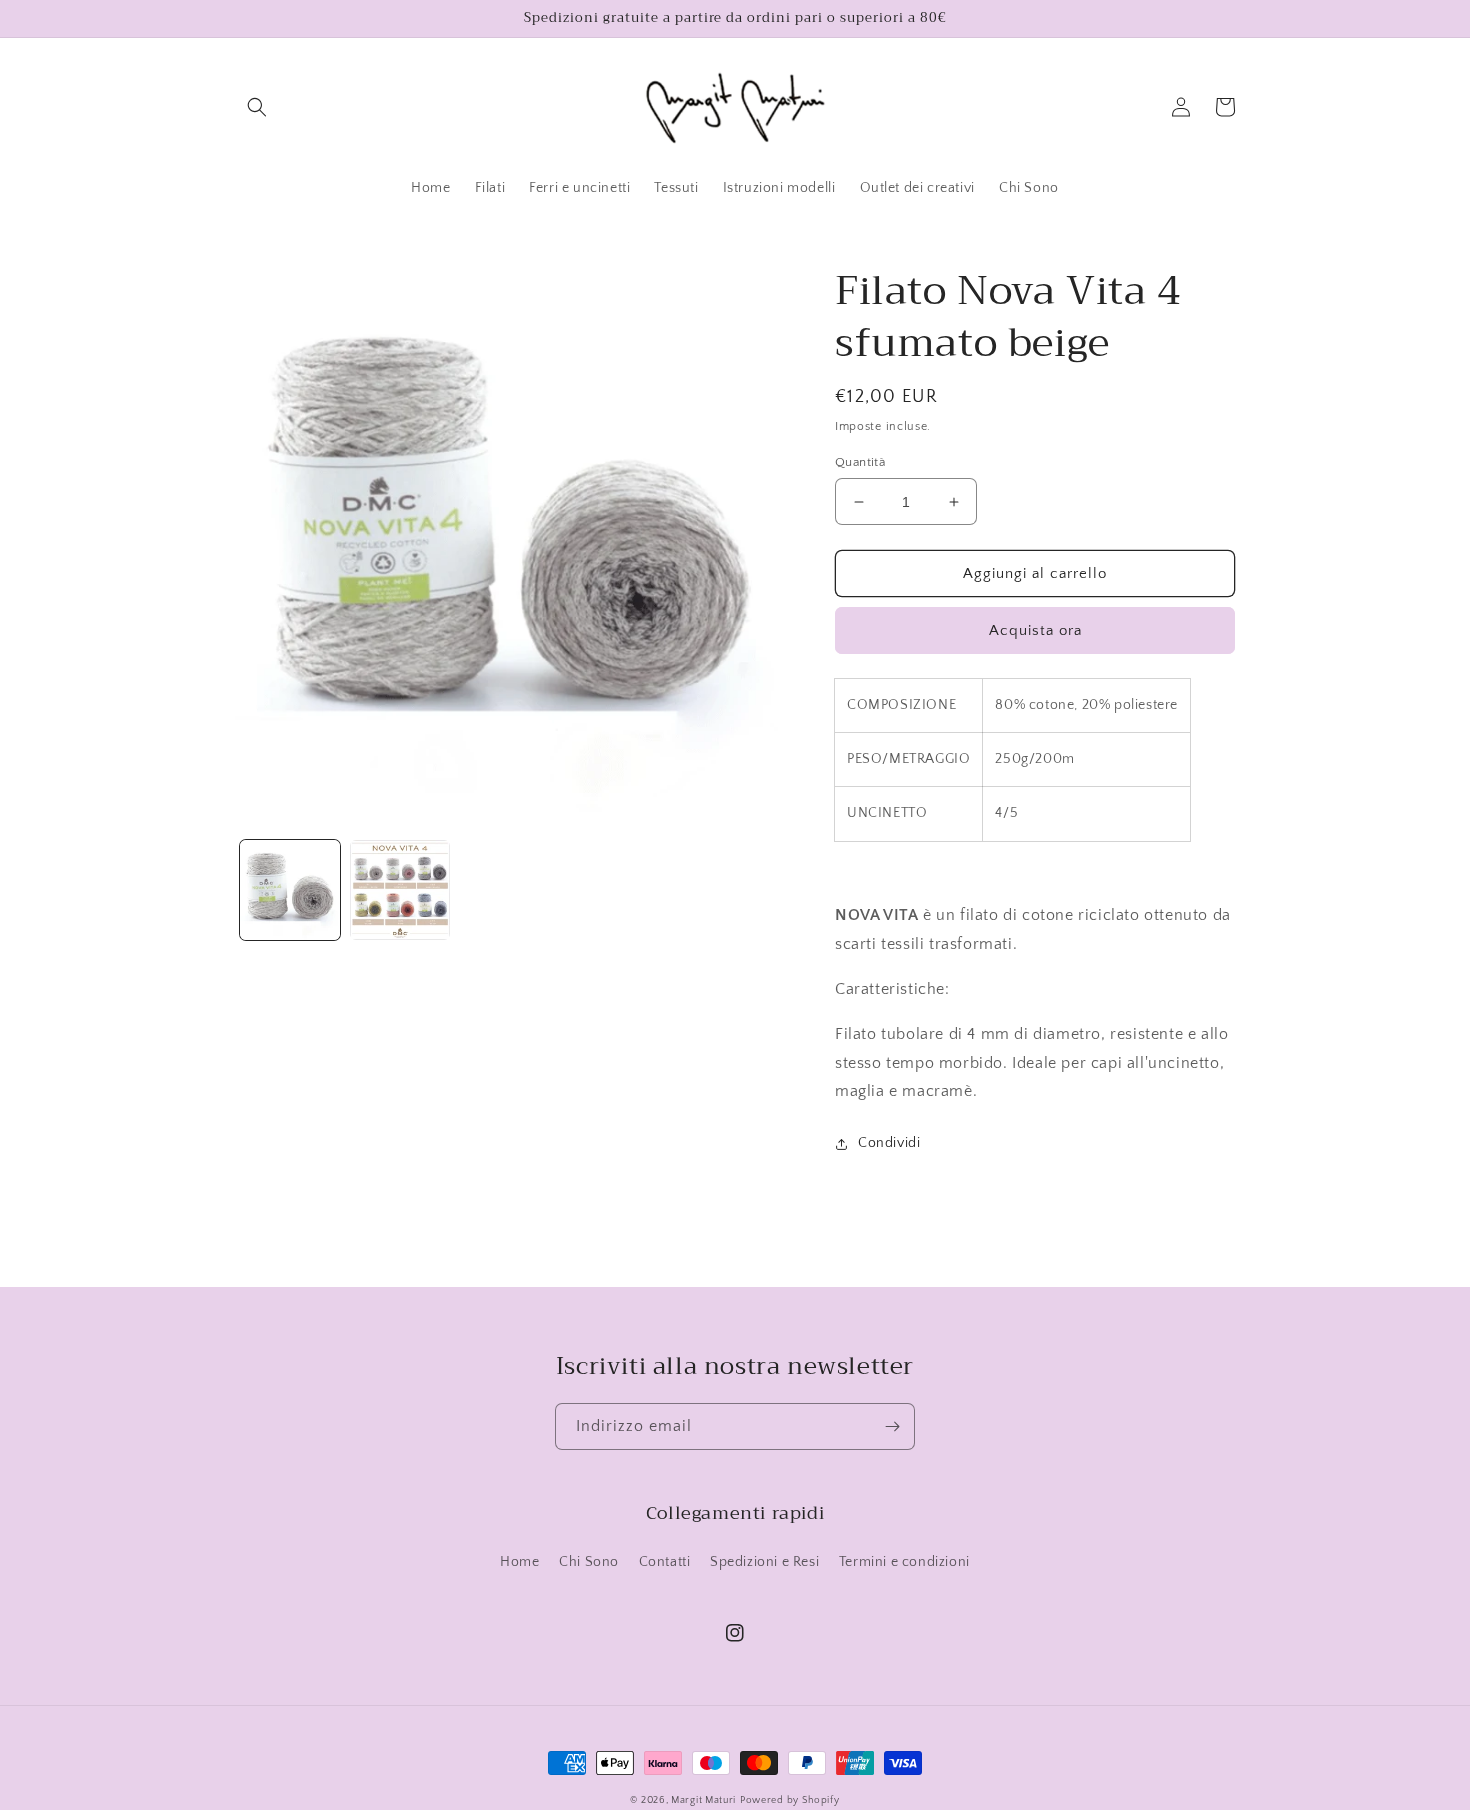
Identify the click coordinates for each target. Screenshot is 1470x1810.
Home (519, 1562)
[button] (257, 107)
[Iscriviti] (892, 1426)
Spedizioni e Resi (764, 1562)
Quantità (860, 462)
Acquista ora (1035, 630)
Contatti (665, 1562)
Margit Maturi (703, 1800)
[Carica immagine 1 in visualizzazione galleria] (290, 890)
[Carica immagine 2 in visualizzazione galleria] (400, 890)
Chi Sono (589, 1562)
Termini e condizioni (904, 1562)
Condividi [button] (889, 1143)
